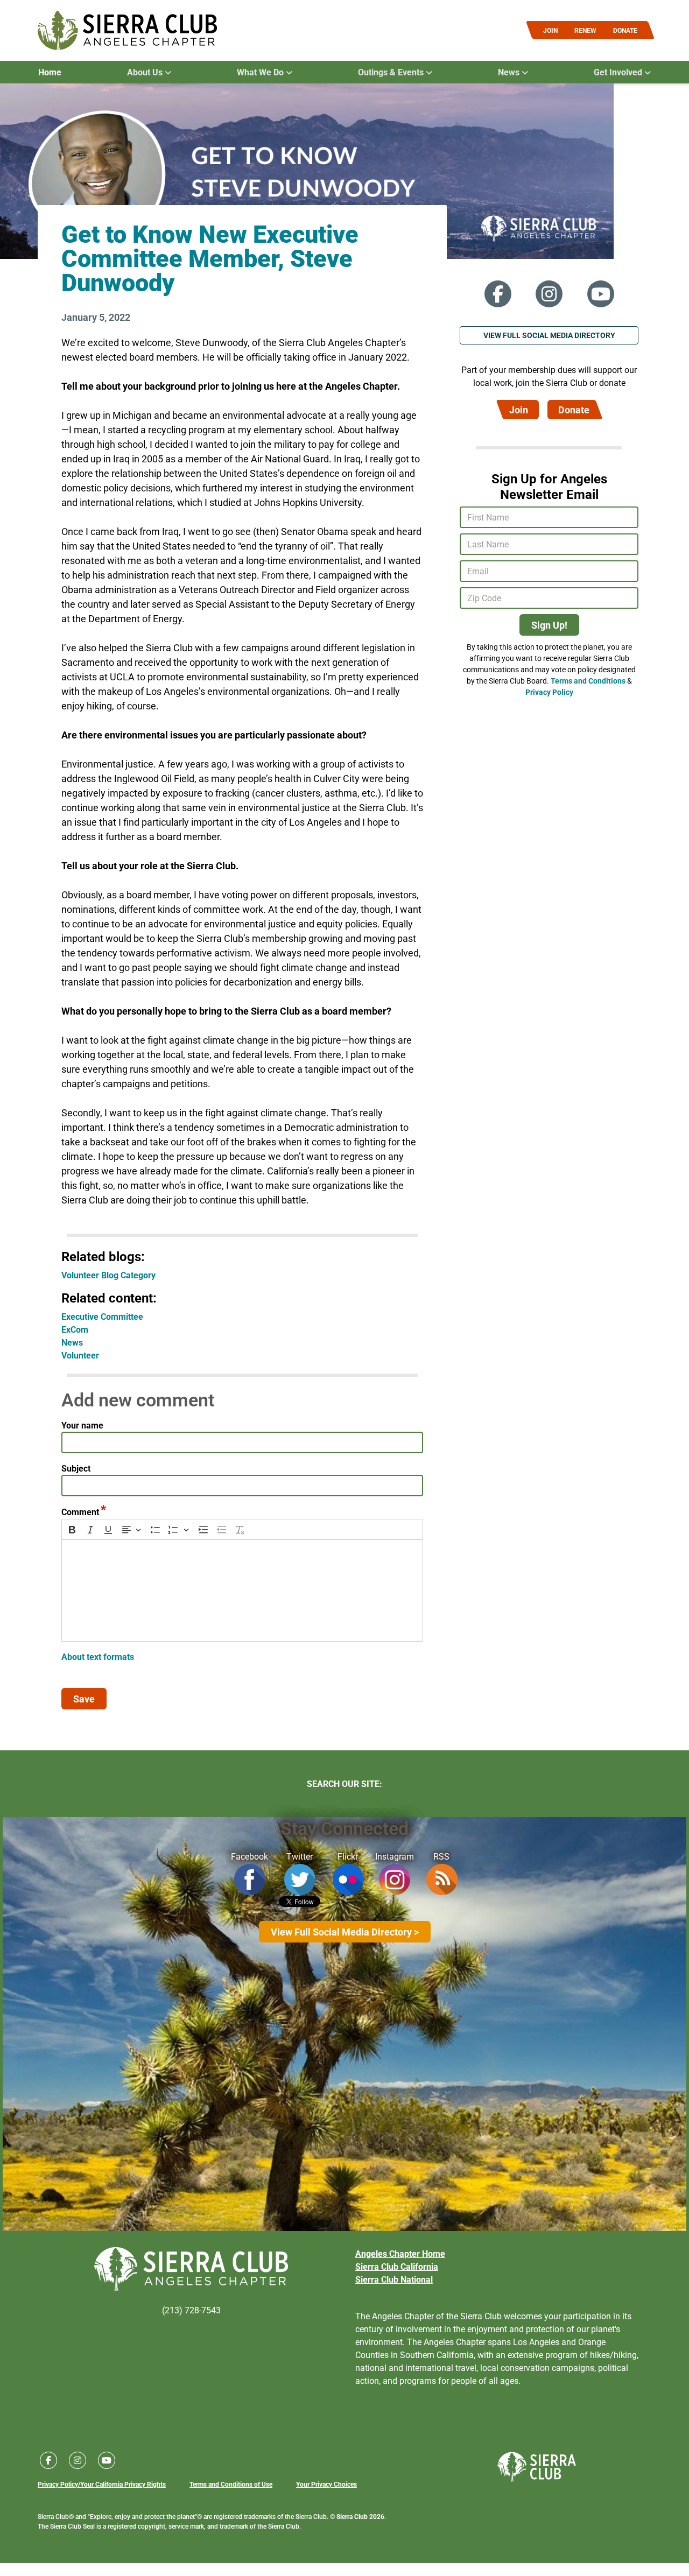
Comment (80, 1512)
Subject (76, 1468)
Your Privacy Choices (326, 2484)
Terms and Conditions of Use (231, 2484)
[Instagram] (549, 294)
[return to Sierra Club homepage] (537, 2467)
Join (519, 410)
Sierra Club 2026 (360, 2516)
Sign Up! (549, 625)
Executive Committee (102, 1316)
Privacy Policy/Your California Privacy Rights (102, 2484)
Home (50, 72)
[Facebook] (498, 294)
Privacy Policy (549, 692)
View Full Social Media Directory (549, 335)
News (72, 1342)
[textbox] (242, 1590)
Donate (574, 410)
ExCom (75, 1329)
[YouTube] (601, 294)
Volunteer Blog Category (108, 1275)
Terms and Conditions (588, 681)
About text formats (98, 1656)
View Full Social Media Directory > (345, 1932)
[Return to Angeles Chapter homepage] (127, 30)
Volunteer (80, 1355)
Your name (82, 1425)
